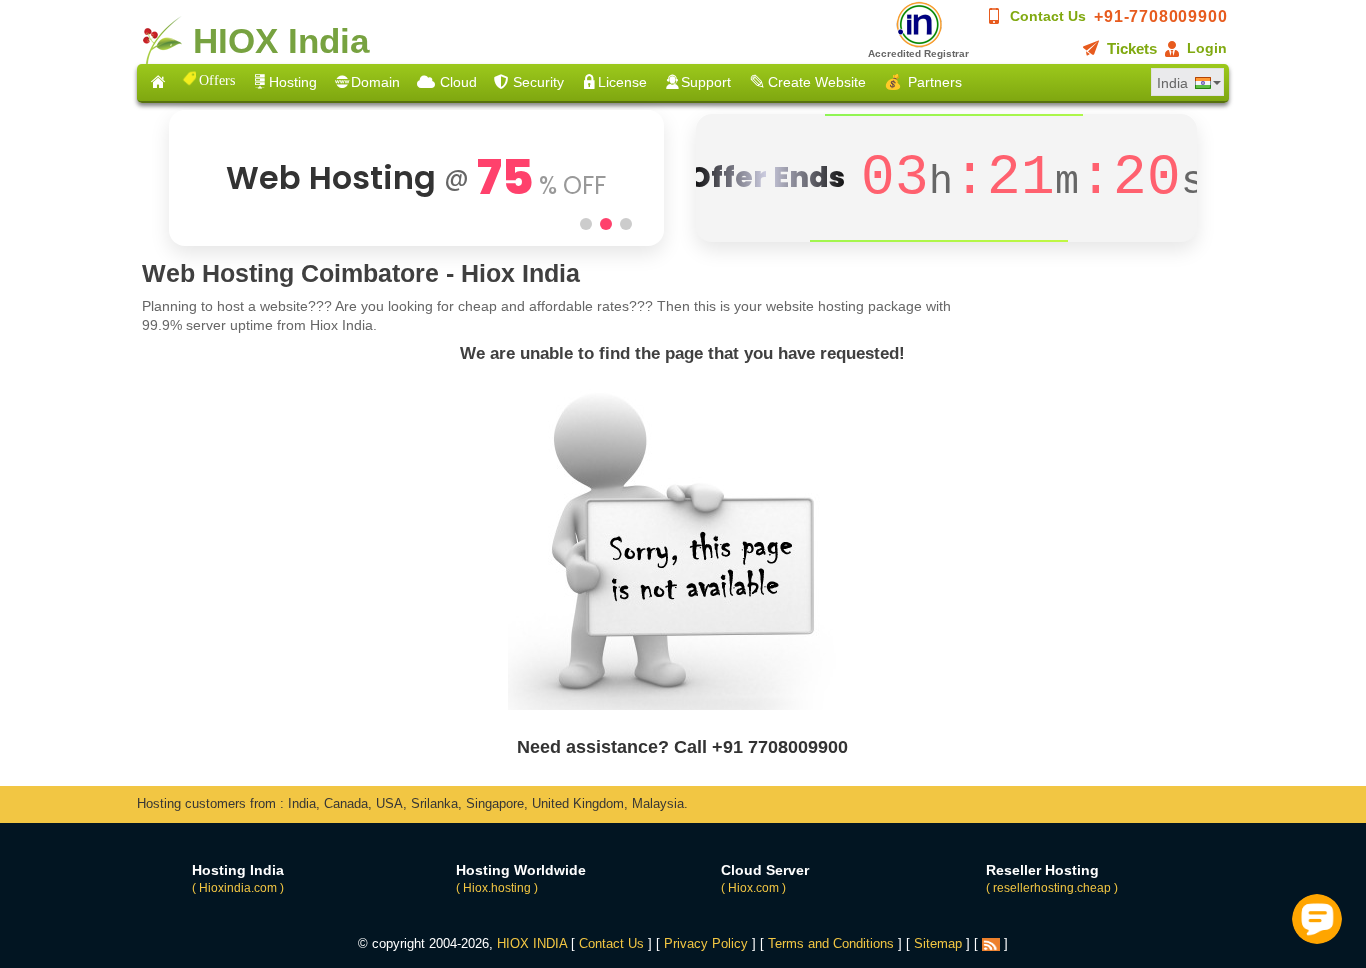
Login (1207, 48)
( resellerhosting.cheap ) (1052, 888)
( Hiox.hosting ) (497, 888)
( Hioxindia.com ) (238, 888)
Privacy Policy (706, 943)
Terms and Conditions (831, 943)
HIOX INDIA (532, 943)
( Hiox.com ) (753, 888)
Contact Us (1048, 16)
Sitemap (938, 943)
